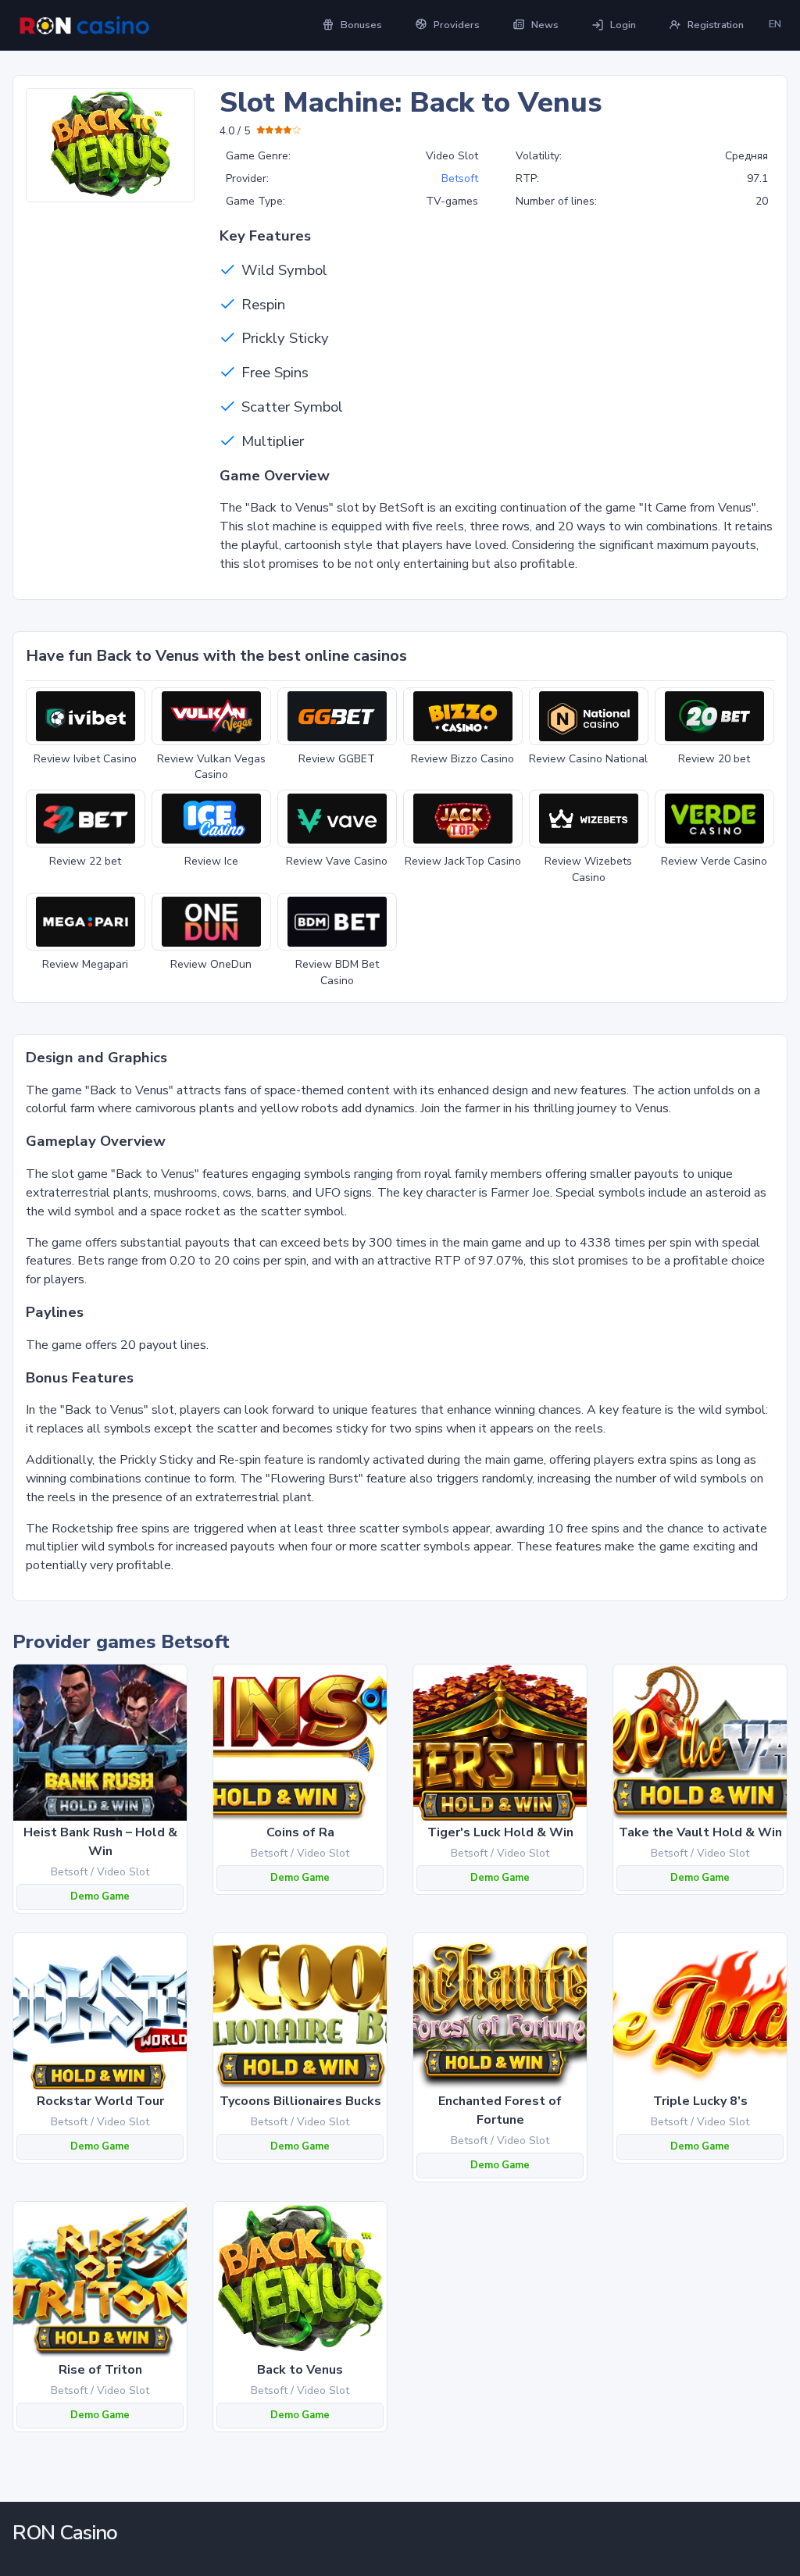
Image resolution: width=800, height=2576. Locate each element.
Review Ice (211, 861)
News (545, 25)
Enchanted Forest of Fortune (500, 2110)
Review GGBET (337, 759)
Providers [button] (457, 25)
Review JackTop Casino (463, 861)
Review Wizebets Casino (588, 869)
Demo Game (100, 1896)
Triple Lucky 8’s (700, 2101)
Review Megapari (85, 964)
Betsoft (460, 178)
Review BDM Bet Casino (337, 972)
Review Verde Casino (714, 861)
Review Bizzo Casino (462, 759)
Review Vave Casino (337, 861)
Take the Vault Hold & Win (700, 1832)
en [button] (775, 24)
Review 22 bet (85, 861)
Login (623, 25)
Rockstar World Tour (100, 2101)
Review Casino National (588, 759)
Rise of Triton (100, 2370)
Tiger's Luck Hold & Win (500, 1832)
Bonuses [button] (361, 25)
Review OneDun (211, 964)
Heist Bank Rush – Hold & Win (100, 1842)
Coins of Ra (300, 1832)
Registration (716, 25)
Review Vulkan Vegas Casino (211, 767)
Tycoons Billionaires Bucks (300, 2101)
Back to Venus (300, 2370)
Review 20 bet (714, 759)
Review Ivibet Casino (85, 759)
